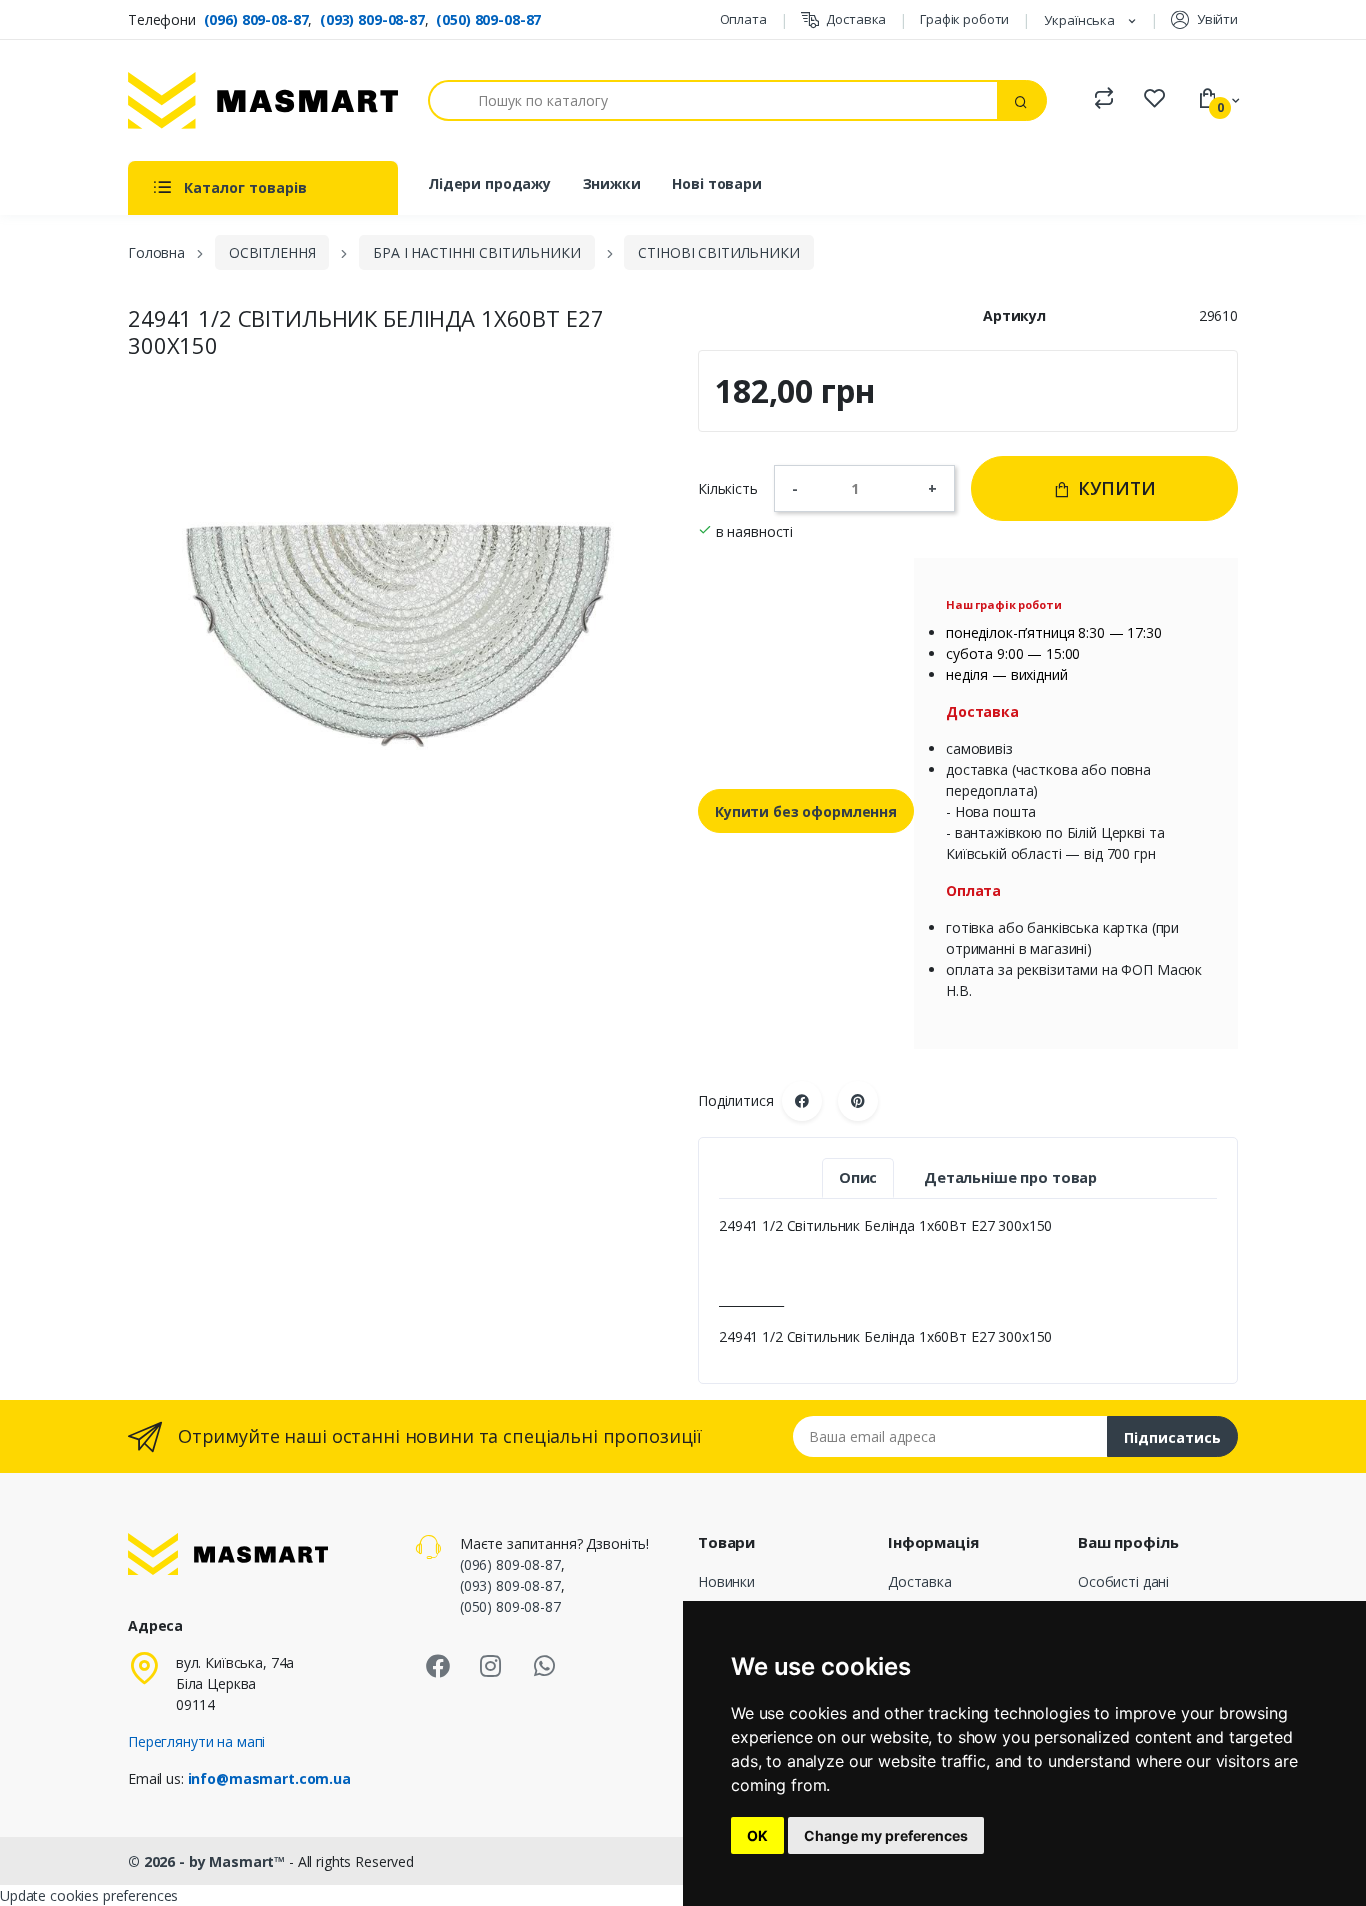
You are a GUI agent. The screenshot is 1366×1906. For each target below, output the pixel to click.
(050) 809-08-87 (488, 19)
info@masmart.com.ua (269, 1778)
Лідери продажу (489, 183)
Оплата (743, 19)
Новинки (726, 1581)
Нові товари (716, 183)
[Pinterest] (858, 1101)
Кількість (728, 488)
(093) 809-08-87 (372, 19)
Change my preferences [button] (886, 1835)
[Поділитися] (802, 1101)
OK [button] (757, 1835)
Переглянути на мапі (196, 1741)
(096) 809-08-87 (256, 19)
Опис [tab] (858, 1177)
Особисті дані (1123, 1581)
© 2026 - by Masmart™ (208, 1861)
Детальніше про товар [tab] (1010, 1177)
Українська (1081, 20)
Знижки (612, 183)
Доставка (856, 19)
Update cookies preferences (89, 1895)
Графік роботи (964, 19)
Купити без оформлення (806, 811)
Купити (1114, 488)
